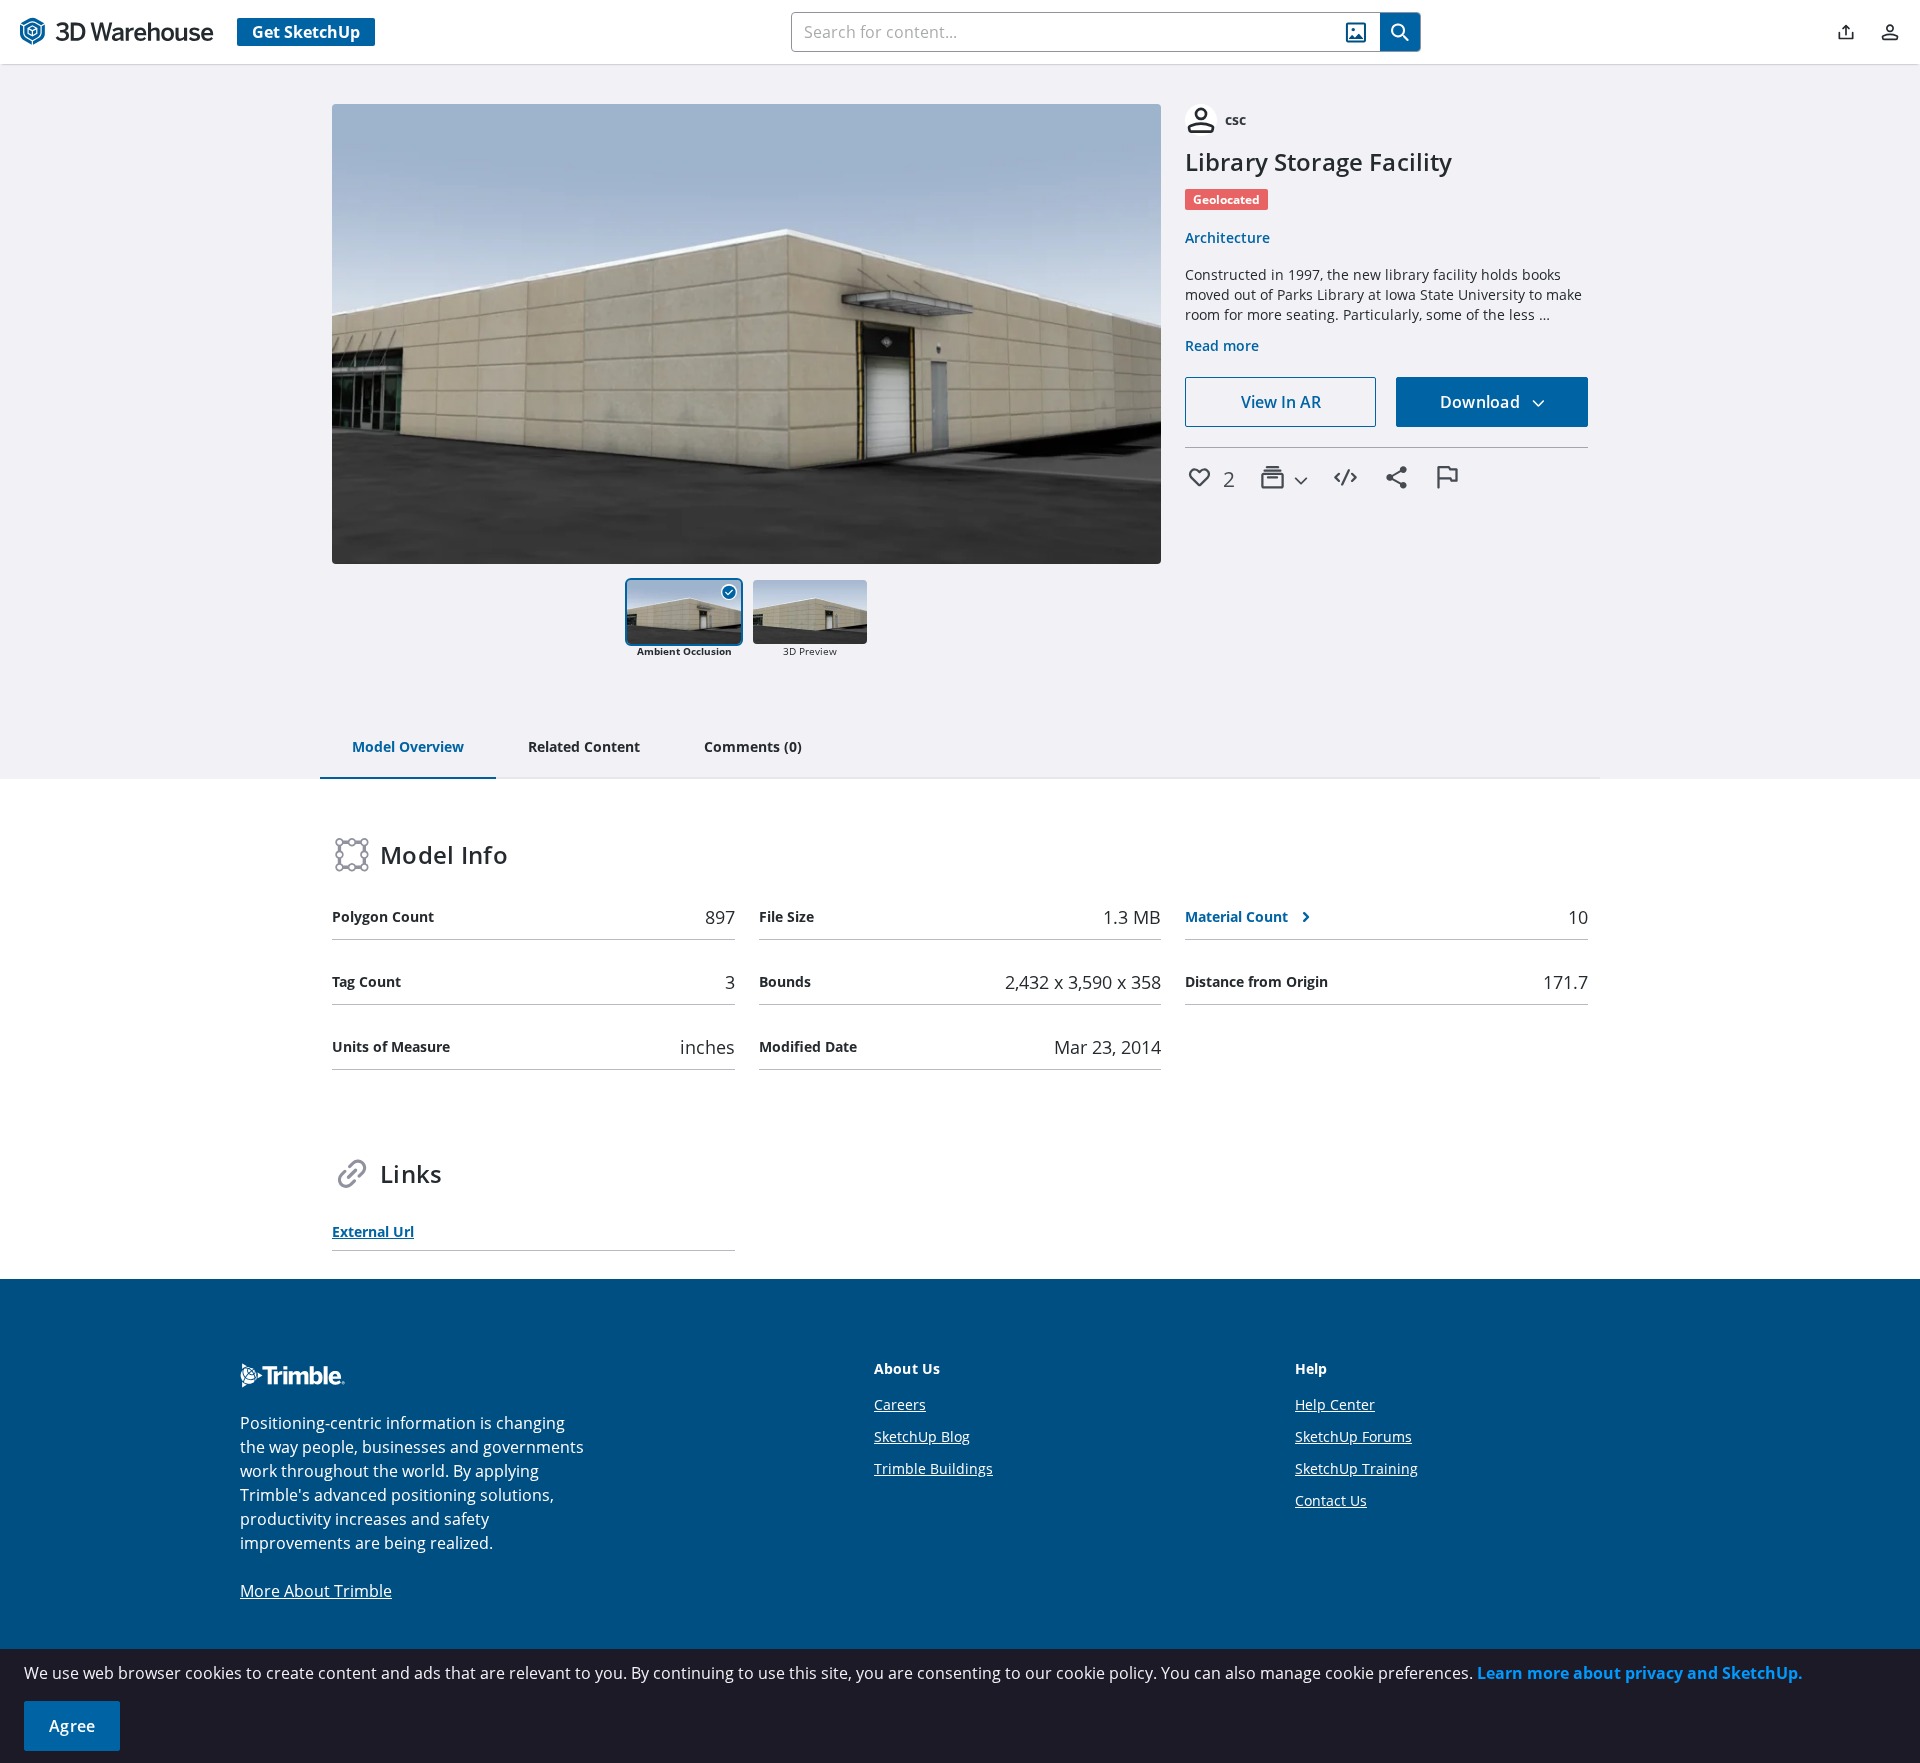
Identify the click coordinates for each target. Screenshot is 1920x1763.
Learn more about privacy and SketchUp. (1640, 1673)
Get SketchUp (306, 32)
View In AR (1281, 402)
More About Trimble (316, 1591)
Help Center (1335, 1404)
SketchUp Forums (1353, 1436)
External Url (373, 1231)
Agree (72, 1726)
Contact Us (1331, 1500)
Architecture (1227, 237)
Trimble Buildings (933, 1468)
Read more (1222, 345)
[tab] (408, 748)
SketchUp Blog (922, 1436)
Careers (900, 1404)
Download (1482, 402)
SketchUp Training (1356, 1468)
